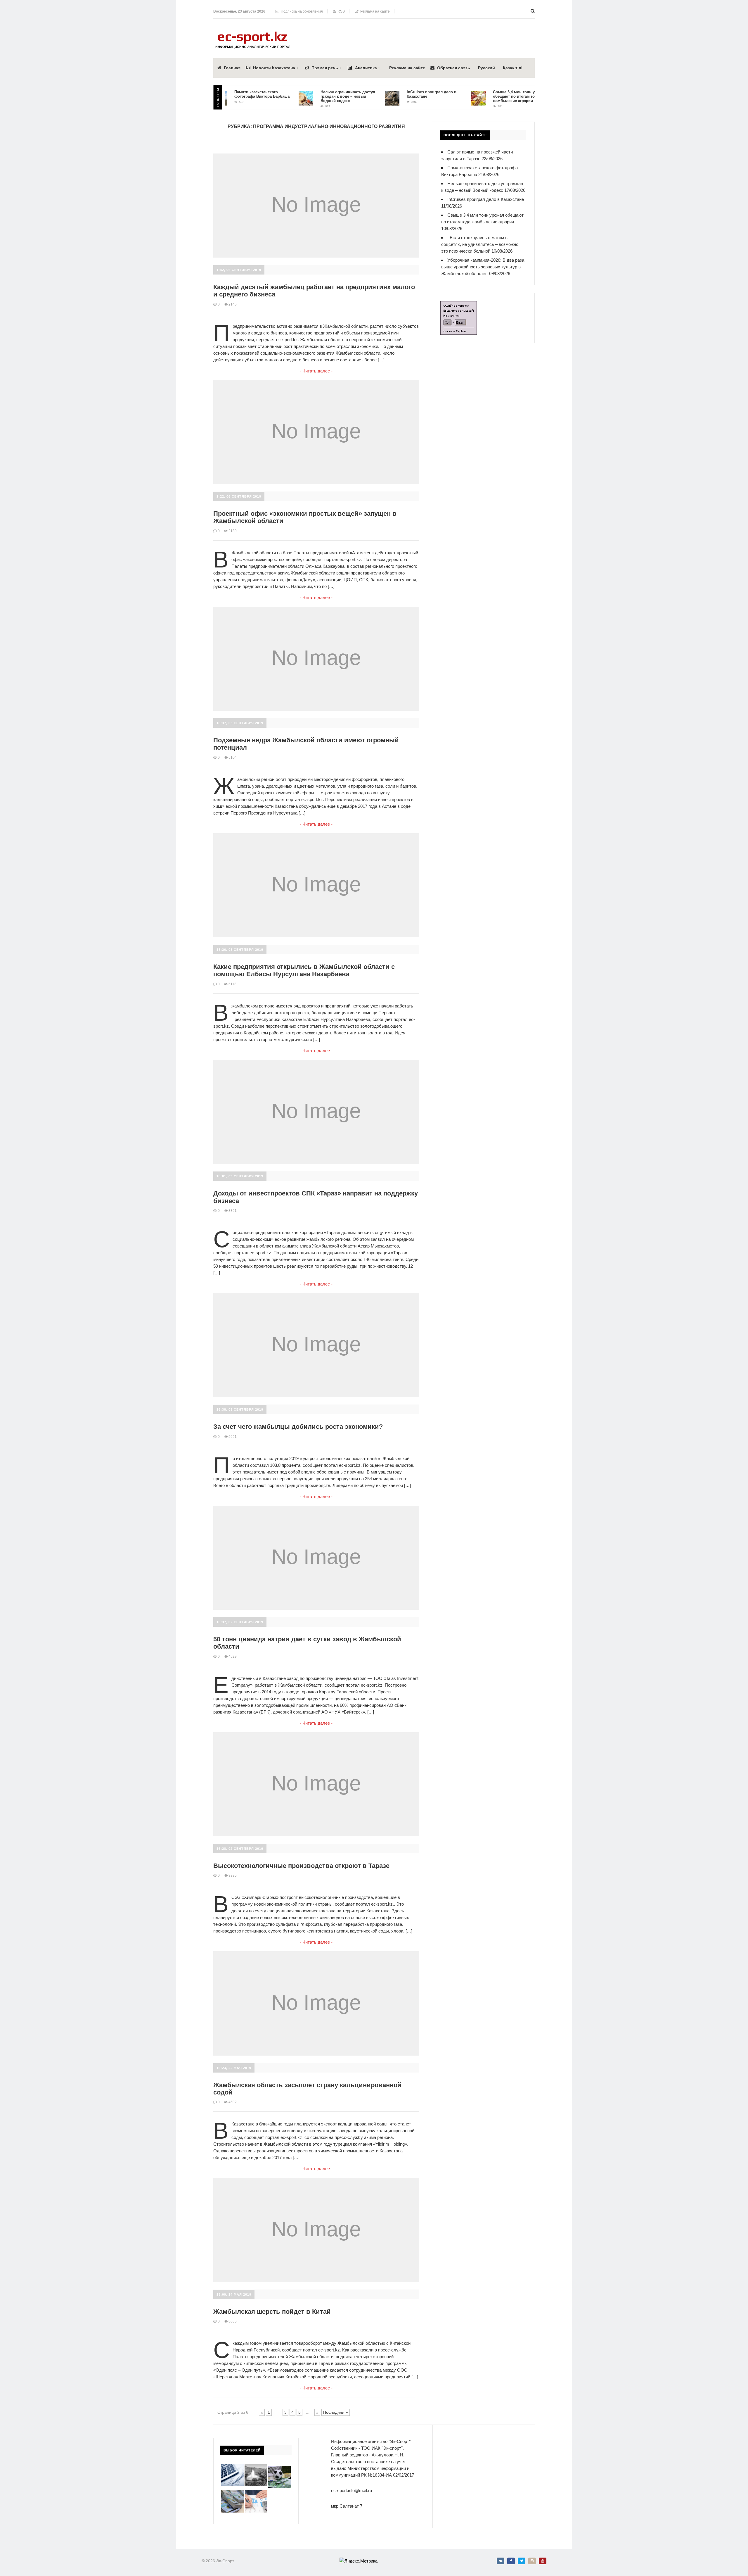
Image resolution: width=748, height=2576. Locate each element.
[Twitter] (522, 2561)
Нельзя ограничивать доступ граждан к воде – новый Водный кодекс (304, 96)
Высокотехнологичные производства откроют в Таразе (301, 1866)
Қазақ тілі (513, 68)
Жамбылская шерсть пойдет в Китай (272, 2312)
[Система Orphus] (459, 304)
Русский (486, 68)
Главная (232, 68)
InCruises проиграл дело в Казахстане (486, 199)
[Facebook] (511, 2561)
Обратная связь (454, 68)
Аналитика (366, 68)
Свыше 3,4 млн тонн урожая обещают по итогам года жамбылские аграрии (476, 96)
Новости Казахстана (274, 68)
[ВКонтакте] (501, 2561)
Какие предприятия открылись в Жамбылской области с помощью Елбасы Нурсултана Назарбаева (304, 970)
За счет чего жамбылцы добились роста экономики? (298, 1427)
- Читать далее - (316, 371)
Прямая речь (325, 68)
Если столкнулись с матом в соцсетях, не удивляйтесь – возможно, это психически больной (480, 244)
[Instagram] (532, 2561)
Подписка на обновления (301, 11)
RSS (340, 11)
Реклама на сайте (374, 11)
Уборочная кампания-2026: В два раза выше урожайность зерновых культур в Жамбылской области (483, 267)
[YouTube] (543, 2561)
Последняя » (336, 2412)
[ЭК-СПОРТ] (253, 33)
